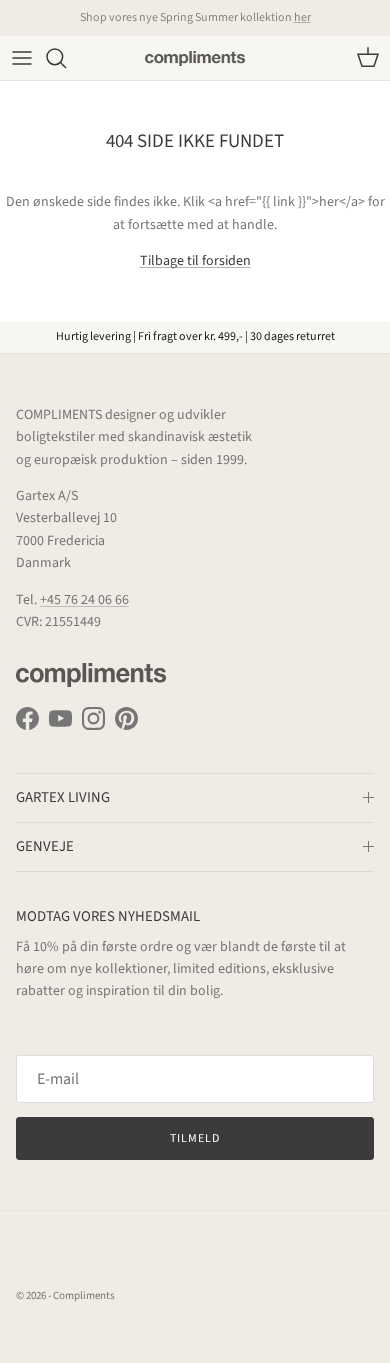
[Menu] (22, 58)
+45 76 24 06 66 (84, 600)
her (302, 17)
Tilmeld (195, 1138)
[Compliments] (195, 58)
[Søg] (66, 58)
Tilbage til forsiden (195, 261)
